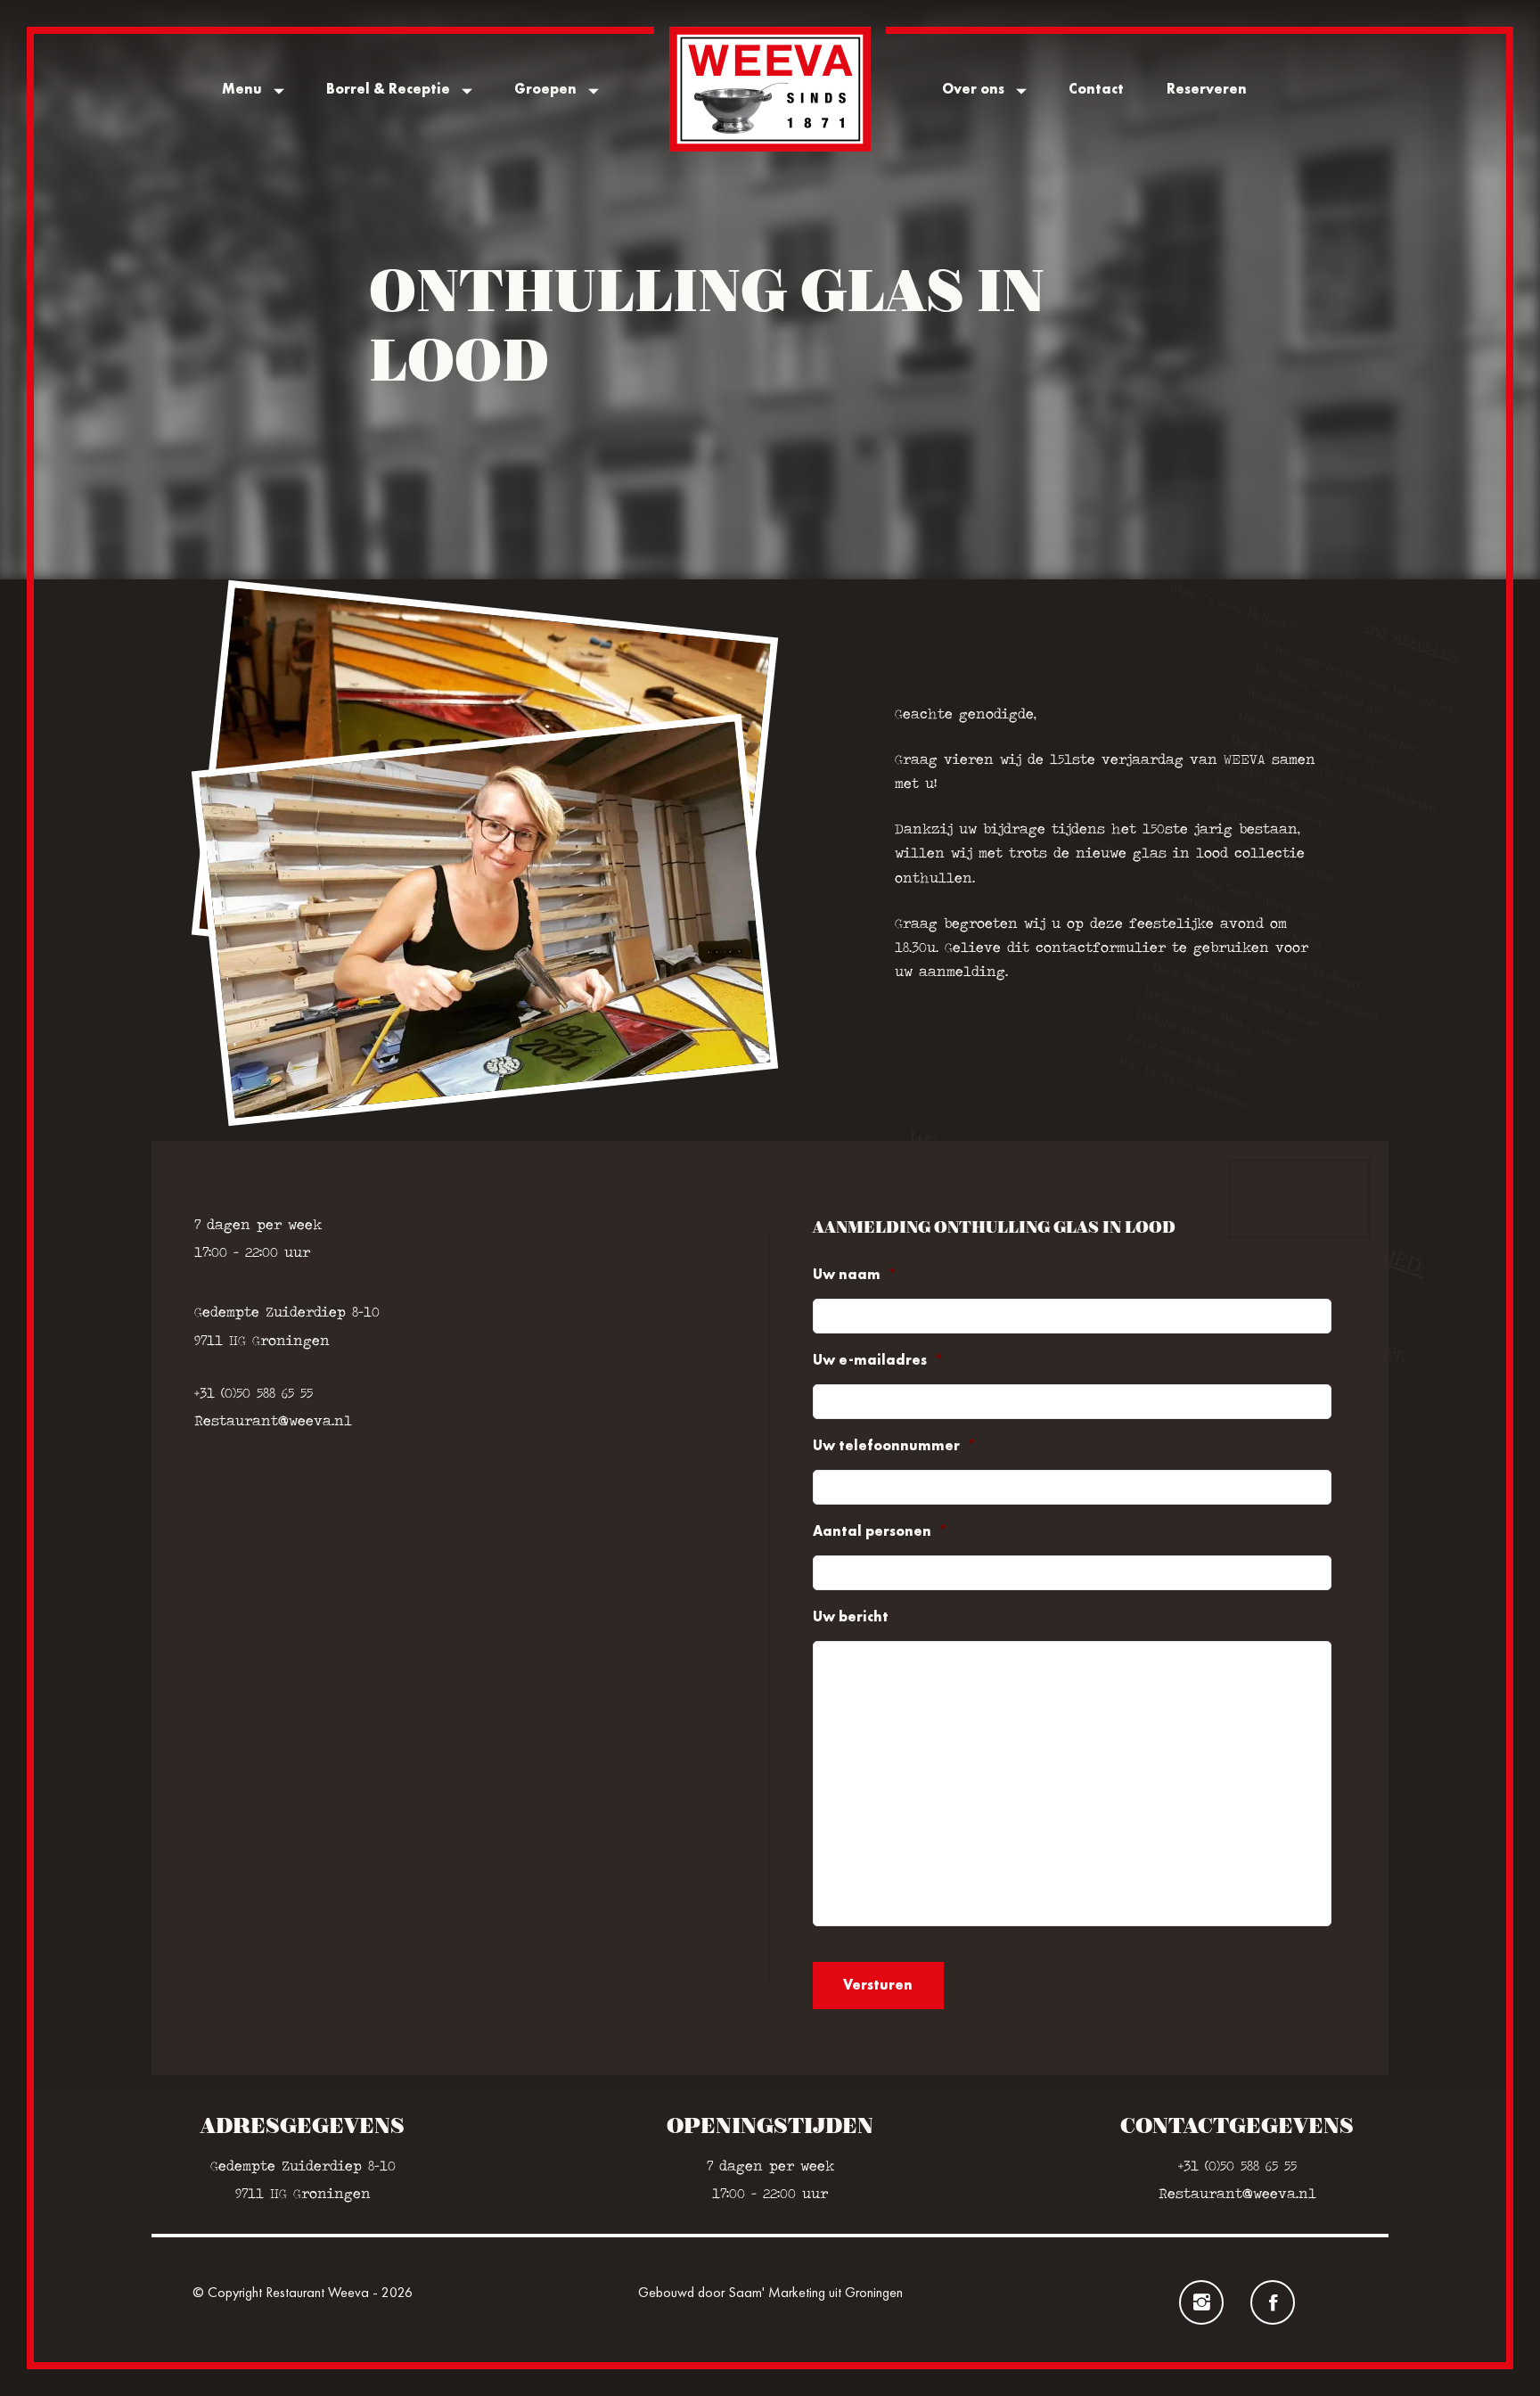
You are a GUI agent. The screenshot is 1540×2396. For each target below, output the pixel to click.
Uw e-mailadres (878, 1360)
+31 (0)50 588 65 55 (254, 1393)
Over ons (973, 89)
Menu (242, 89)
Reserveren (1207, 89)
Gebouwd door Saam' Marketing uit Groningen (770, 2292)
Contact (1096, 89)
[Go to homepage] (770, 89)
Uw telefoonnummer (894, 1446)
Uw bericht (851, 1617)
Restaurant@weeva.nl (273, 1420)
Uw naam (855, 1275)
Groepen (545, 89)
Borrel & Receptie (388, 89)
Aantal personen (880, 1531)
